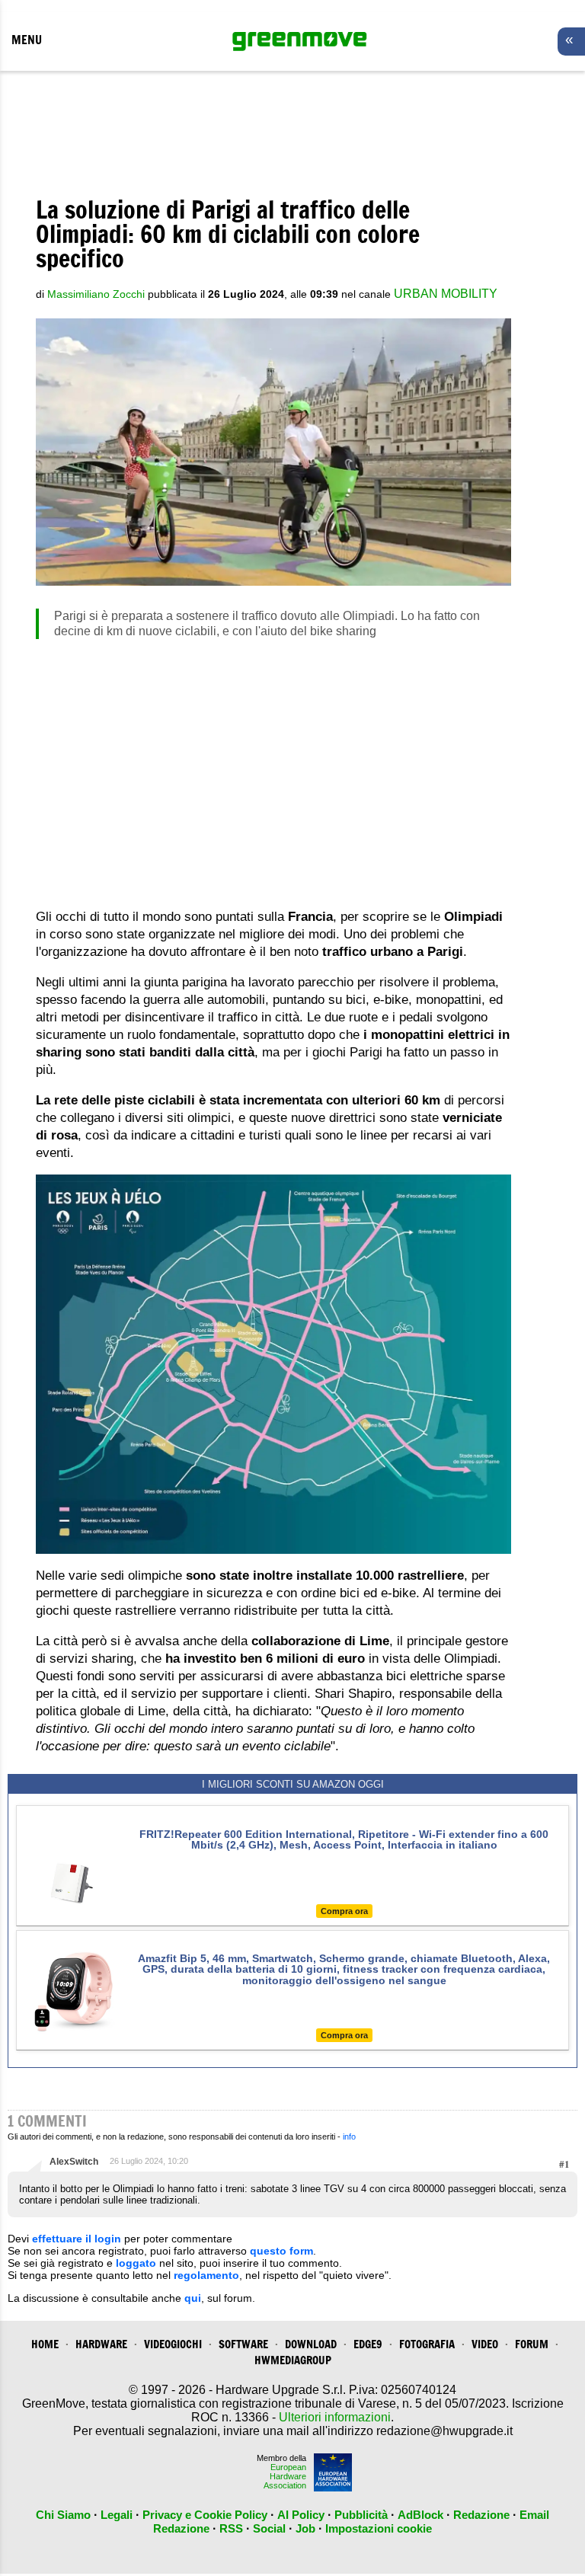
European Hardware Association (285, 2476)
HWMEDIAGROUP (293, 2360)
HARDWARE (101, 2344)
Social (269, 2528)
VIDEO (485, 2344)
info (349, 2137)
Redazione (481, 2515)
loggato (136, 2263)
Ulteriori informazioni (335, 2417)
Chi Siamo (63, 2515)
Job (305, 2528)
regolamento (206, 2275)
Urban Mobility (446, 294)
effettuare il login (77, 2239)
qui (193, 2298)
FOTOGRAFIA (427, 2344)
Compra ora (344, 1911)
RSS (231, 2528)
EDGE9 (368, 2344)
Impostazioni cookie (379, 2528)
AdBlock (420, 2515)
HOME (45, 2344)
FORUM (532, 2344)
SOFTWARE (243, 2344)
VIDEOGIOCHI (173, 2344)
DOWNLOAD (311, 2344)
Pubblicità (361, 2515)
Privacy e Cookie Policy (205, 2515)
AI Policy (301, 2515)
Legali (117, 2515)
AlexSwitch (74, 2162)
